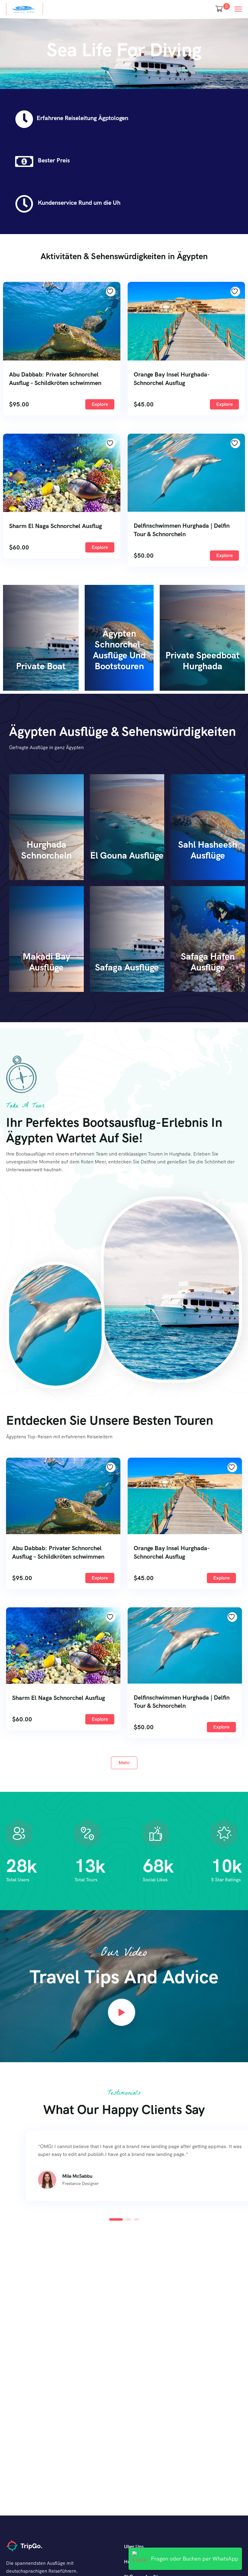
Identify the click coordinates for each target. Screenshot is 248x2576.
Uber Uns (134, 2547)
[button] (112, 2219)
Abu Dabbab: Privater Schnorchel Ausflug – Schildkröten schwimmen (55, 379)
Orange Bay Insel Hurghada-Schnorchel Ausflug (172, 379)
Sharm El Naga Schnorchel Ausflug (55, 526)
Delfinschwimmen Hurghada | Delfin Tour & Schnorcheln (182, 530)
